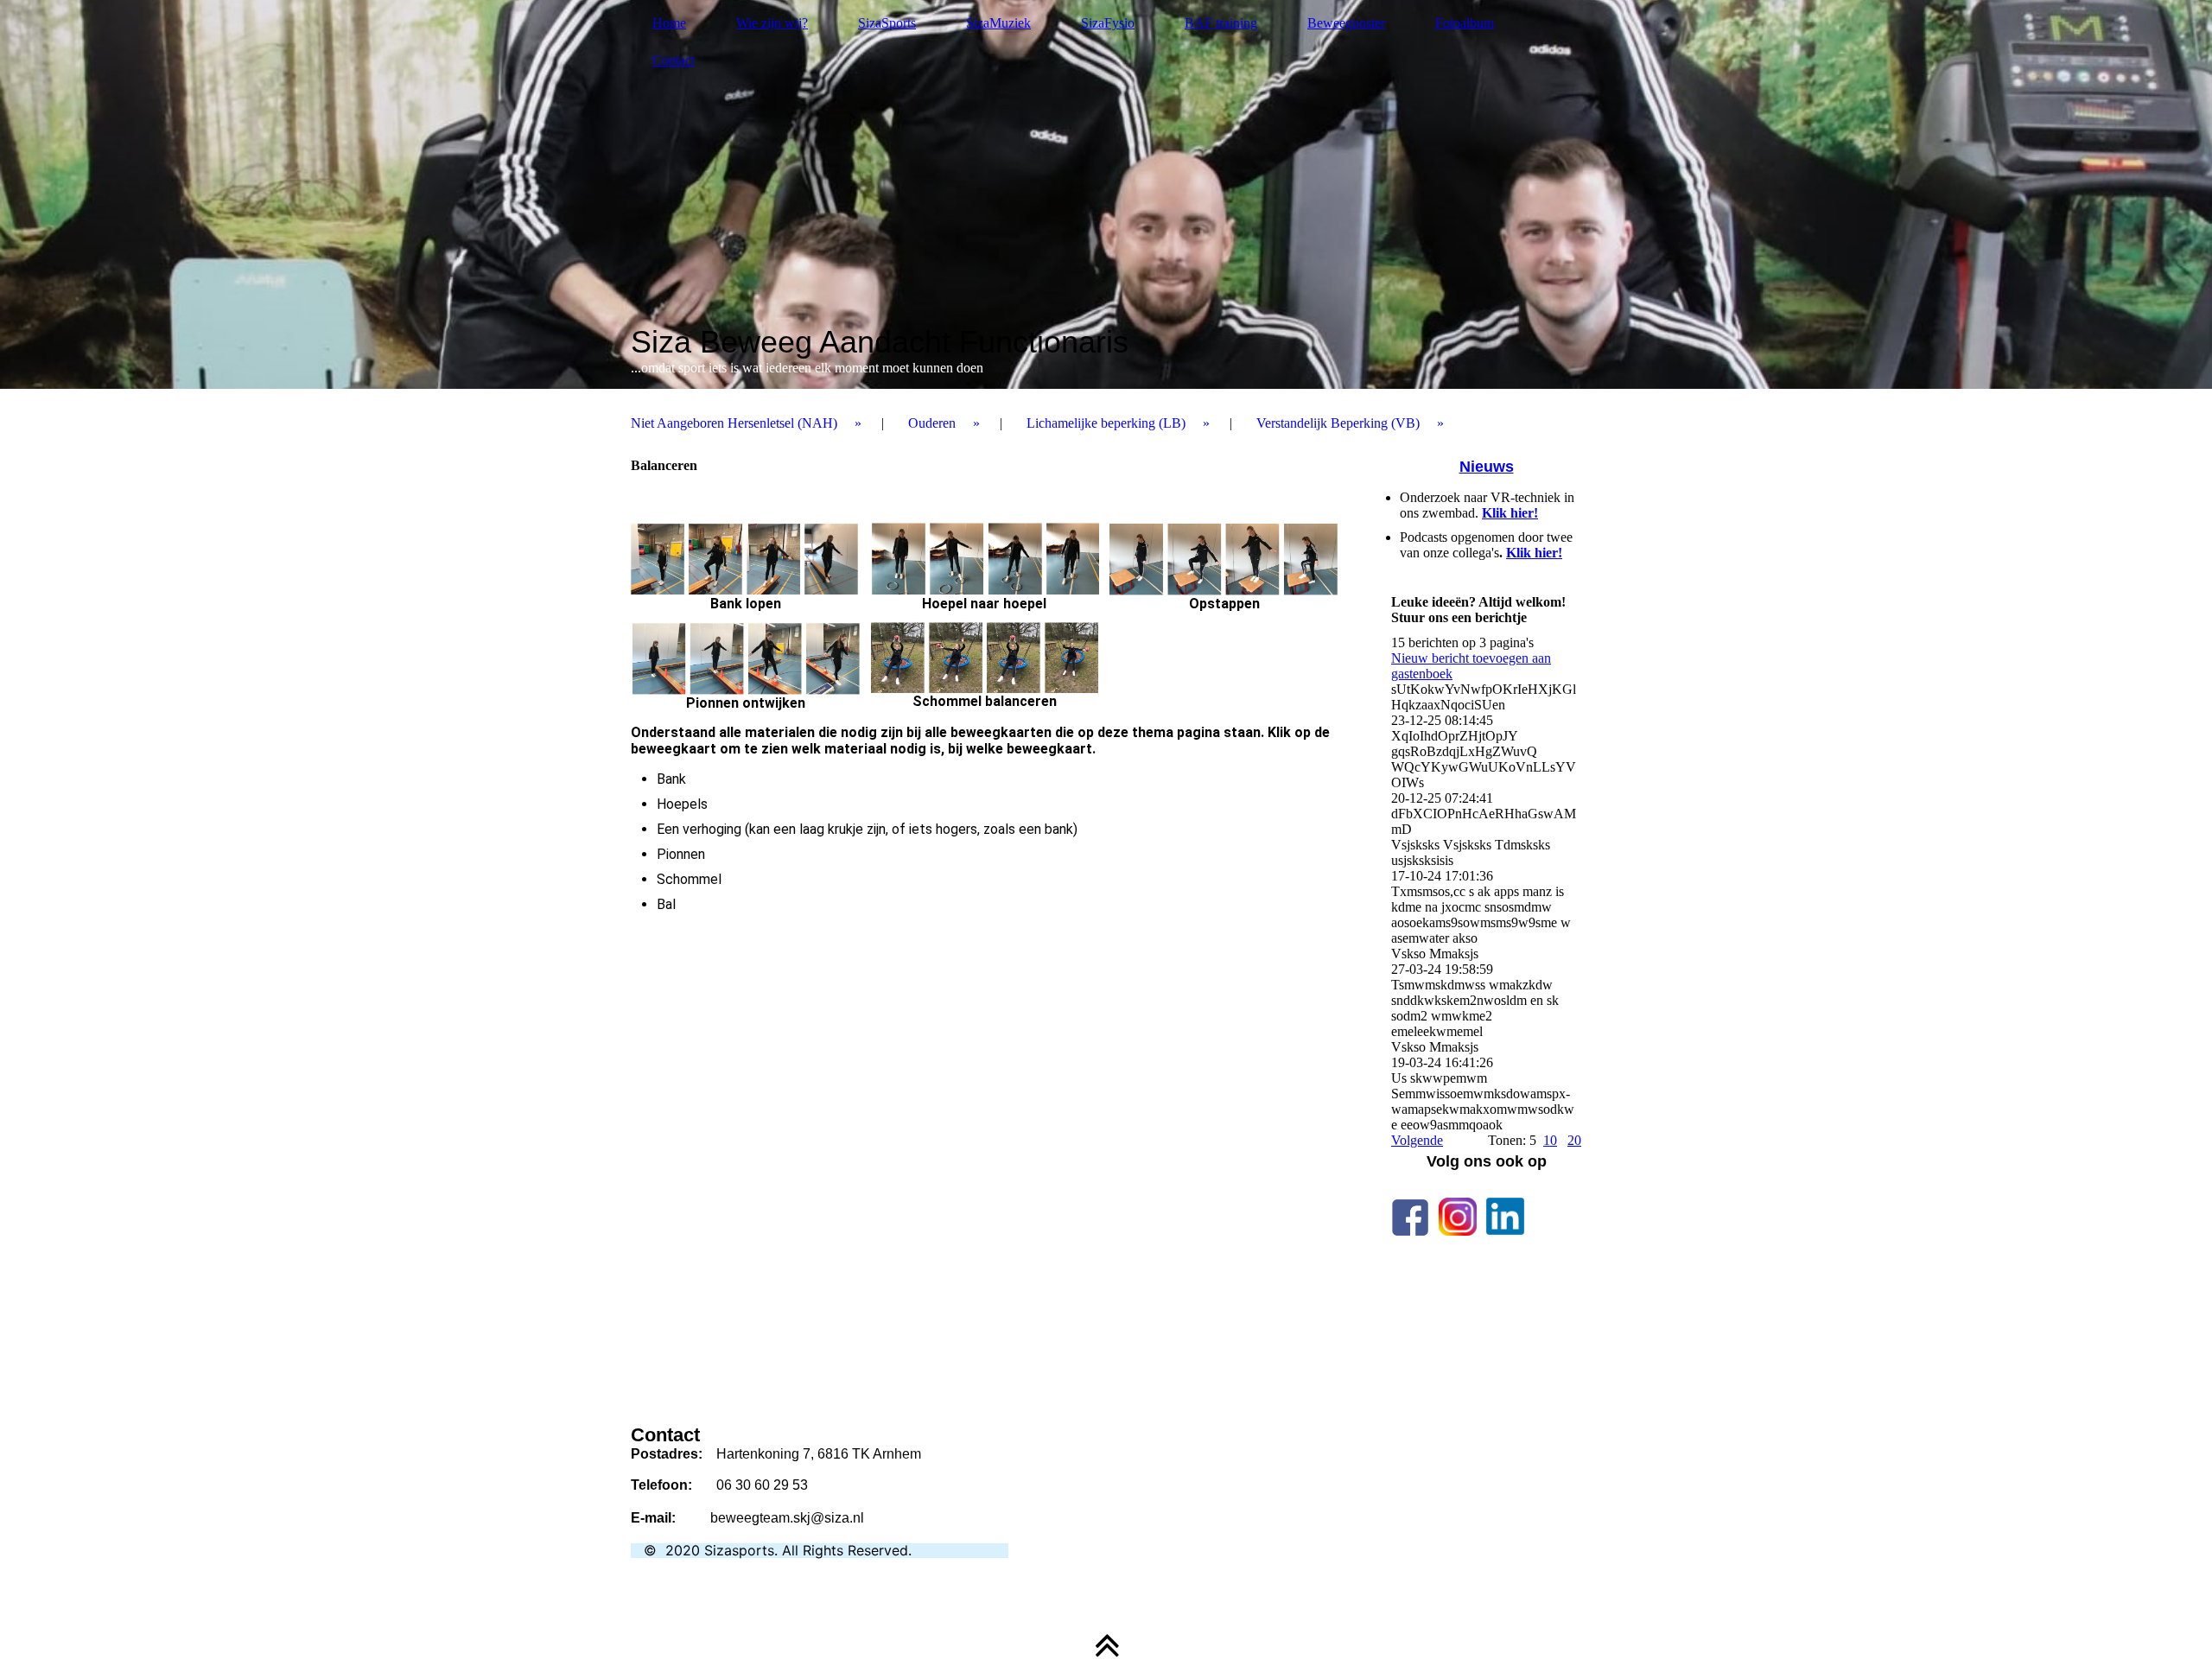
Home (669, 23)
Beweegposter (1346, 23)
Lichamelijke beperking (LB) (1106, 423)
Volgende (1417, 1140)
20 (1574, 1140)
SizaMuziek (998, 23)
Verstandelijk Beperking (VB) (1338, 423)
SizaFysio (1108, 23)
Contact (674, 60)
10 (1550, 1140)
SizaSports (887, 23)
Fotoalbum (1465, 23)
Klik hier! (1510, 513)
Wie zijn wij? (772, 23)
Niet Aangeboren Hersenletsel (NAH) (734, 423)
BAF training (1221, 23)
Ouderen (932, 423)
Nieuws (1487, 467)
